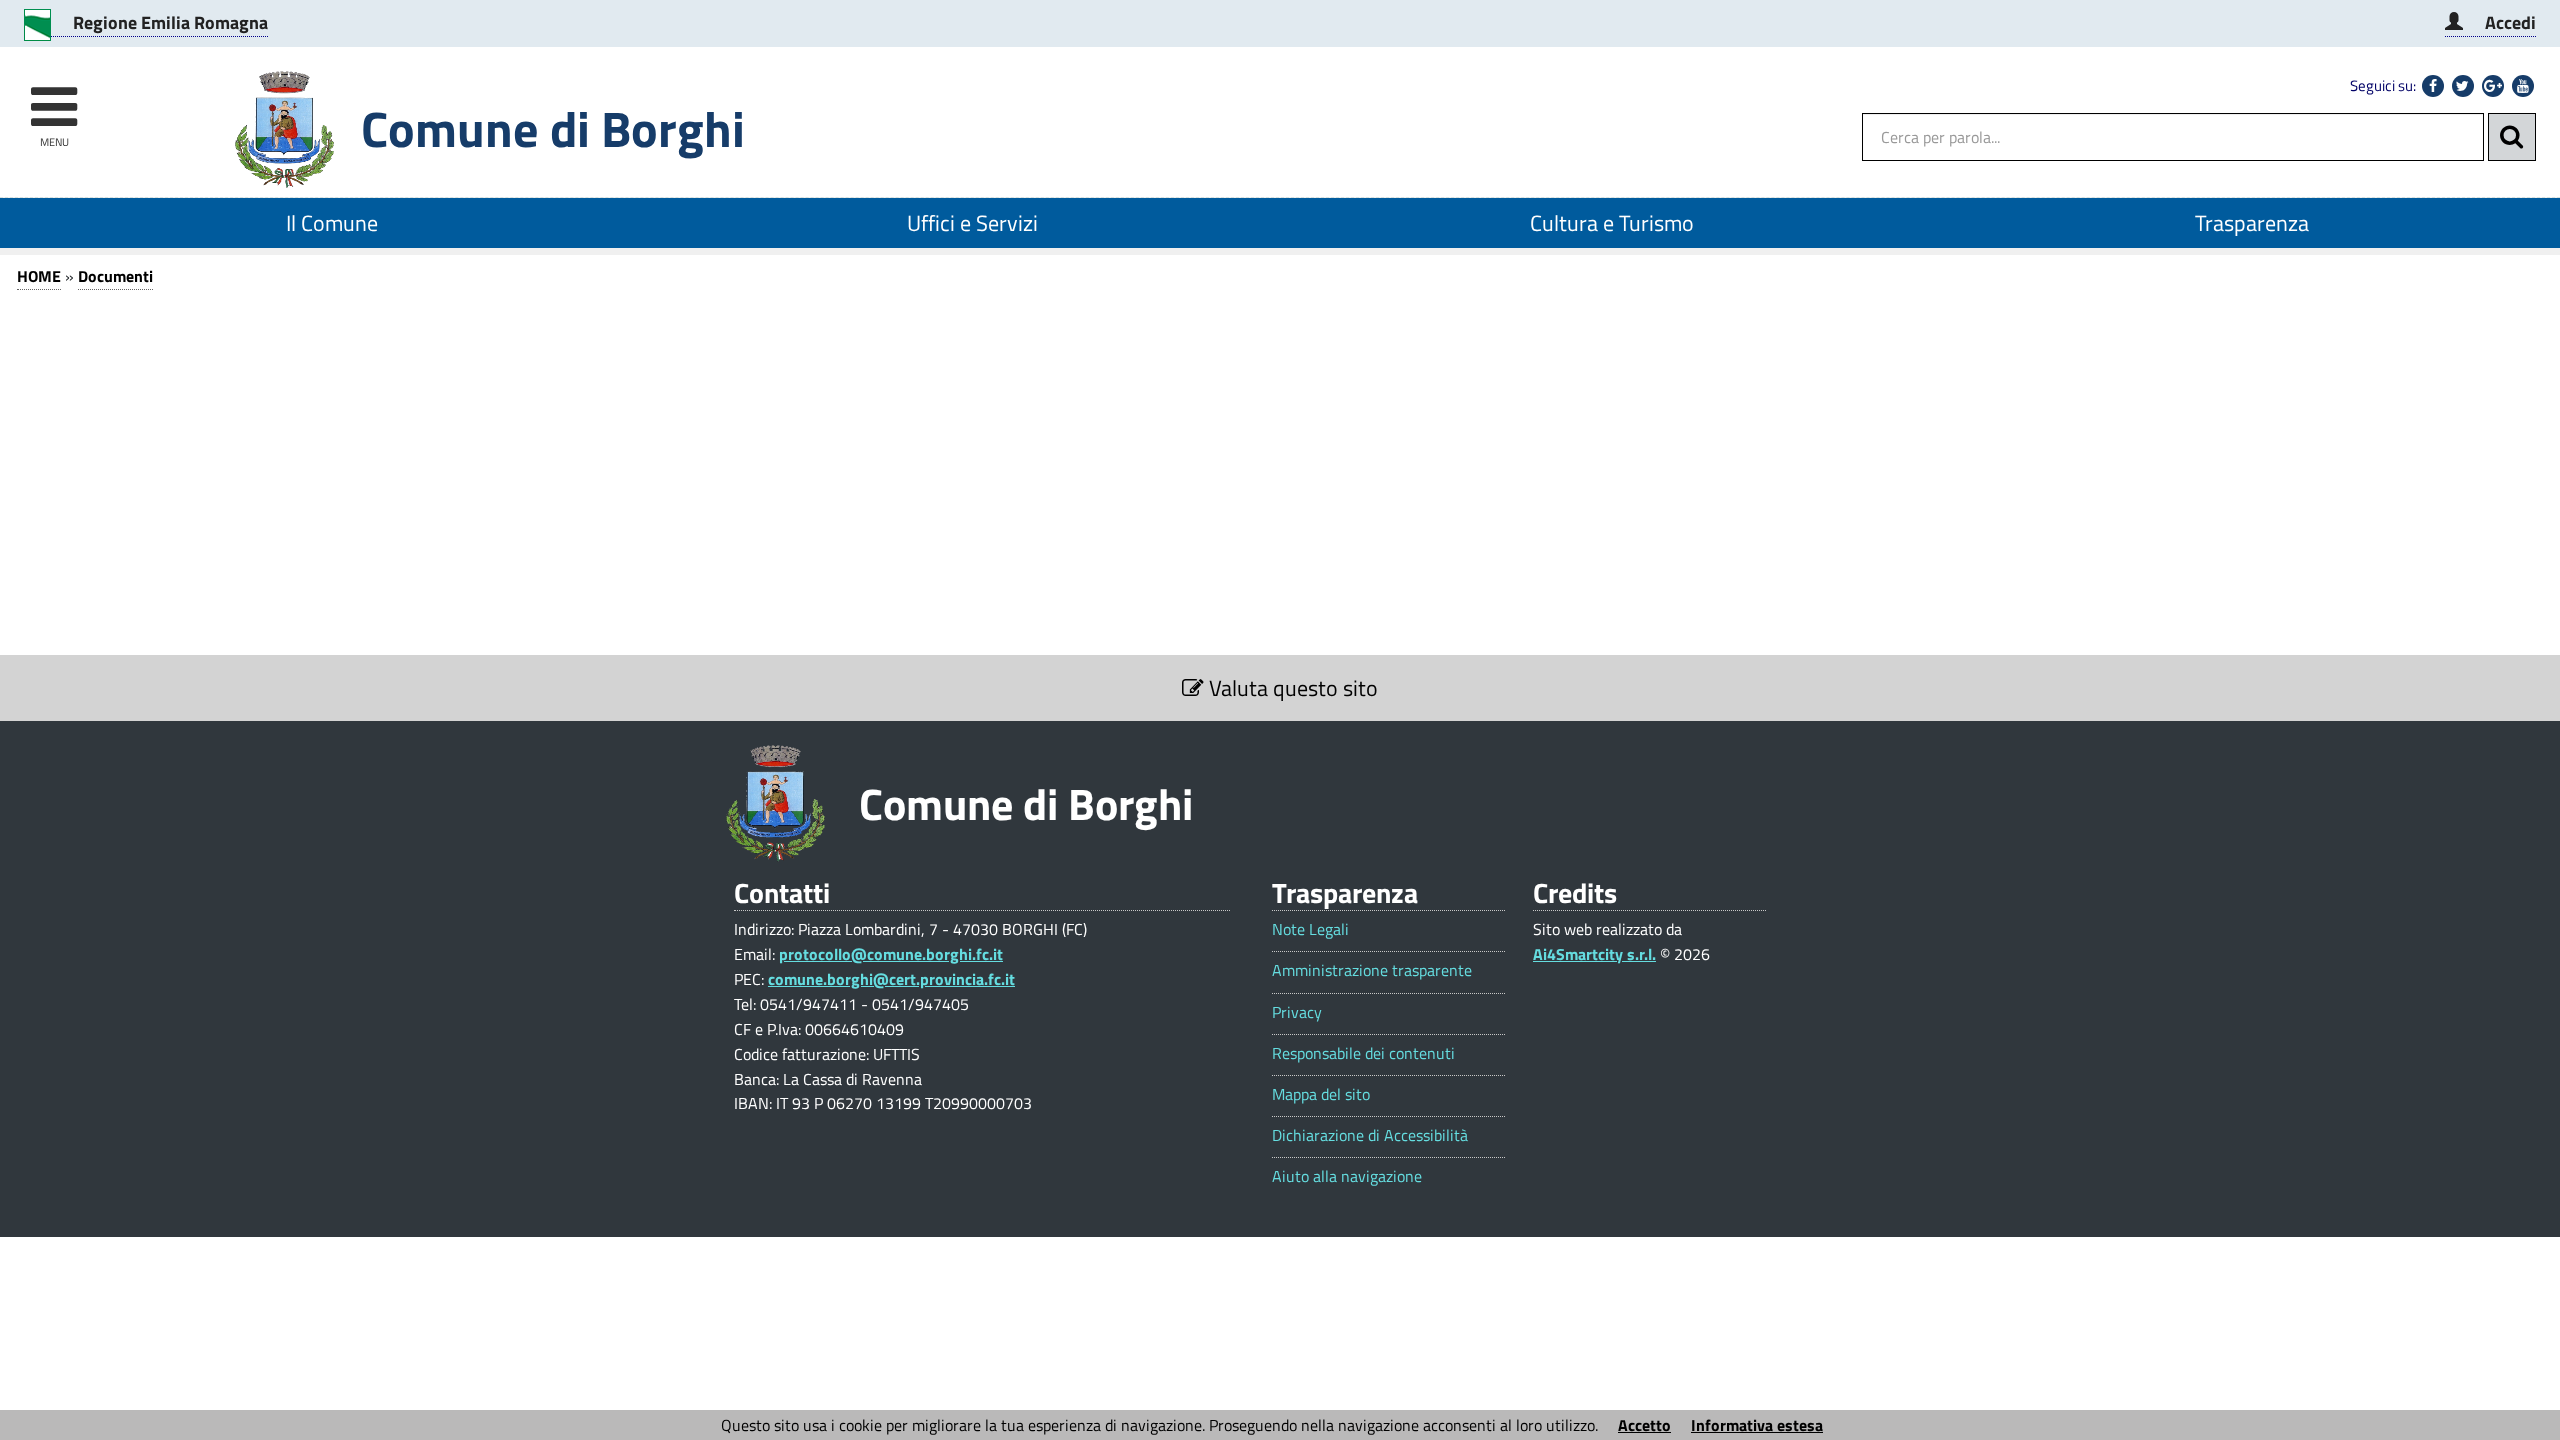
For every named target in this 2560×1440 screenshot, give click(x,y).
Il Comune (332, 223)
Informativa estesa (1757, 1425)
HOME (39, 276)
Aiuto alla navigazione (1347, 1176)
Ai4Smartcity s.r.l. (1594, 954)
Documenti (115, 276)
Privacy (1297, 1012)
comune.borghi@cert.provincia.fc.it (891, 979)
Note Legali (1310, 929)
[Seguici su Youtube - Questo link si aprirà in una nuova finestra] (2523, 86)
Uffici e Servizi (972, 223)
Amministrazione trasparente (1372, 970)
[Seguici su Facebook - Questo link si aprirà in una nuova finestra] (2433, 86)
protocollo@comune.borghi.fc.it (891, 954)
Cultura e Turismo (1612, 223)
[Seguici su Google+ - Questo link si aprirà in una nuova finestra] (2493, 86)
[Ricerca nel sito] (2512, 137)
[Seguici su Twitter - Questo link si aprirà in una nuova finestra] (2463, 86)
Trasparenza (2252, 223)
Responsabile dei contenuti (1363, 1053)
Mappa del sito (1321, 1094)
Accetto (1644, 1425)
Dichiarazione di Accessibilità (1370, 1135)
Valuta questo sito (1291, 688)
